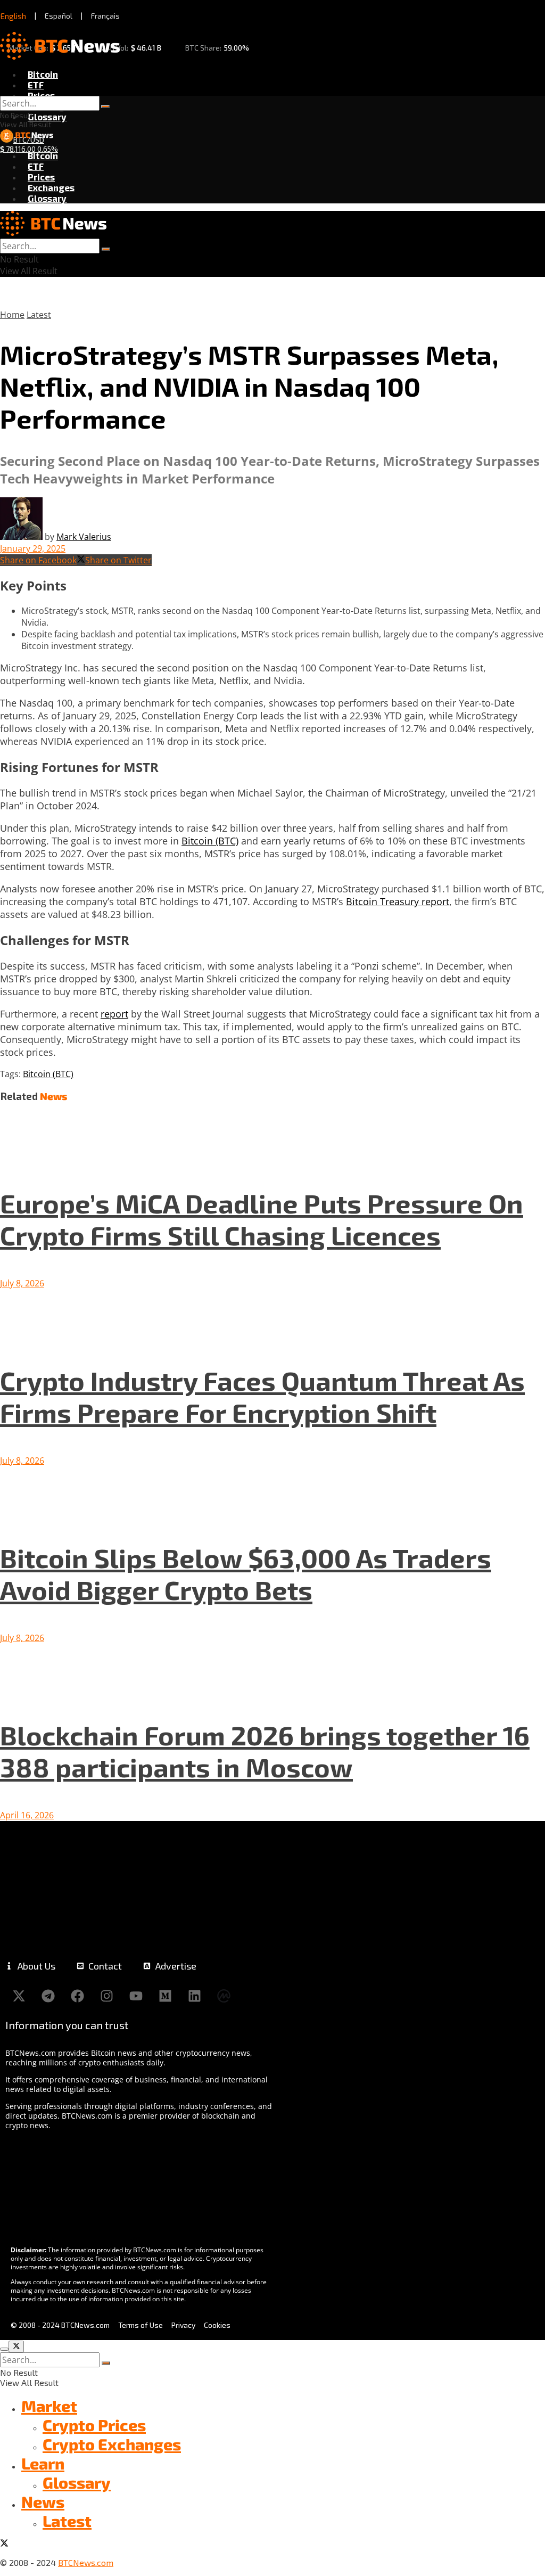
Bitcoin (43, 74)
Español (59, 16)
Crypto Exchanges (112, 2444)
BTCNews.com (86, 2562)
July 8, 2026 (22, 1283)
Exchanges (51, 187)
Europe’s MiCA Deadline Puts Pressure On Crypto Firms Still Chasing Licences (262, 1219)
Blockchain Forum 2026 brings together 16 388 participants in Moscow (265, 1751)
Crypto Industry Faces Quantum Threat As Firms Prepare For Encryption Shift (262, 1396)
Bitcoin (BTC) (210, 841)
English (13, 16)
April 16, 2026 (27, 1815)
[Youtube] (136, 1996)
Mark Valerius (84, 537)
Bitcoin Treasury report (398, 901)
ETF (36, 85)
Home (12, 315)
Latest (39, 315)
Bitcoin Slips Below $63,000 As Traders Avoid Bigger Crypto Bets (246, 1573)
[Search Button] (105, 106)
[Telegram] (48, 1996)
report (114, 1014)
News (43, 2501)
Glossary (47, 117)
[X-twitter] (19, 1996)
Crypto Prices (94, 2425)
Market (49, 2406)
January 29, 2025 (33, 548)
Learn (43, 2463)
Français (105, 16)
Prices (41, 95)
